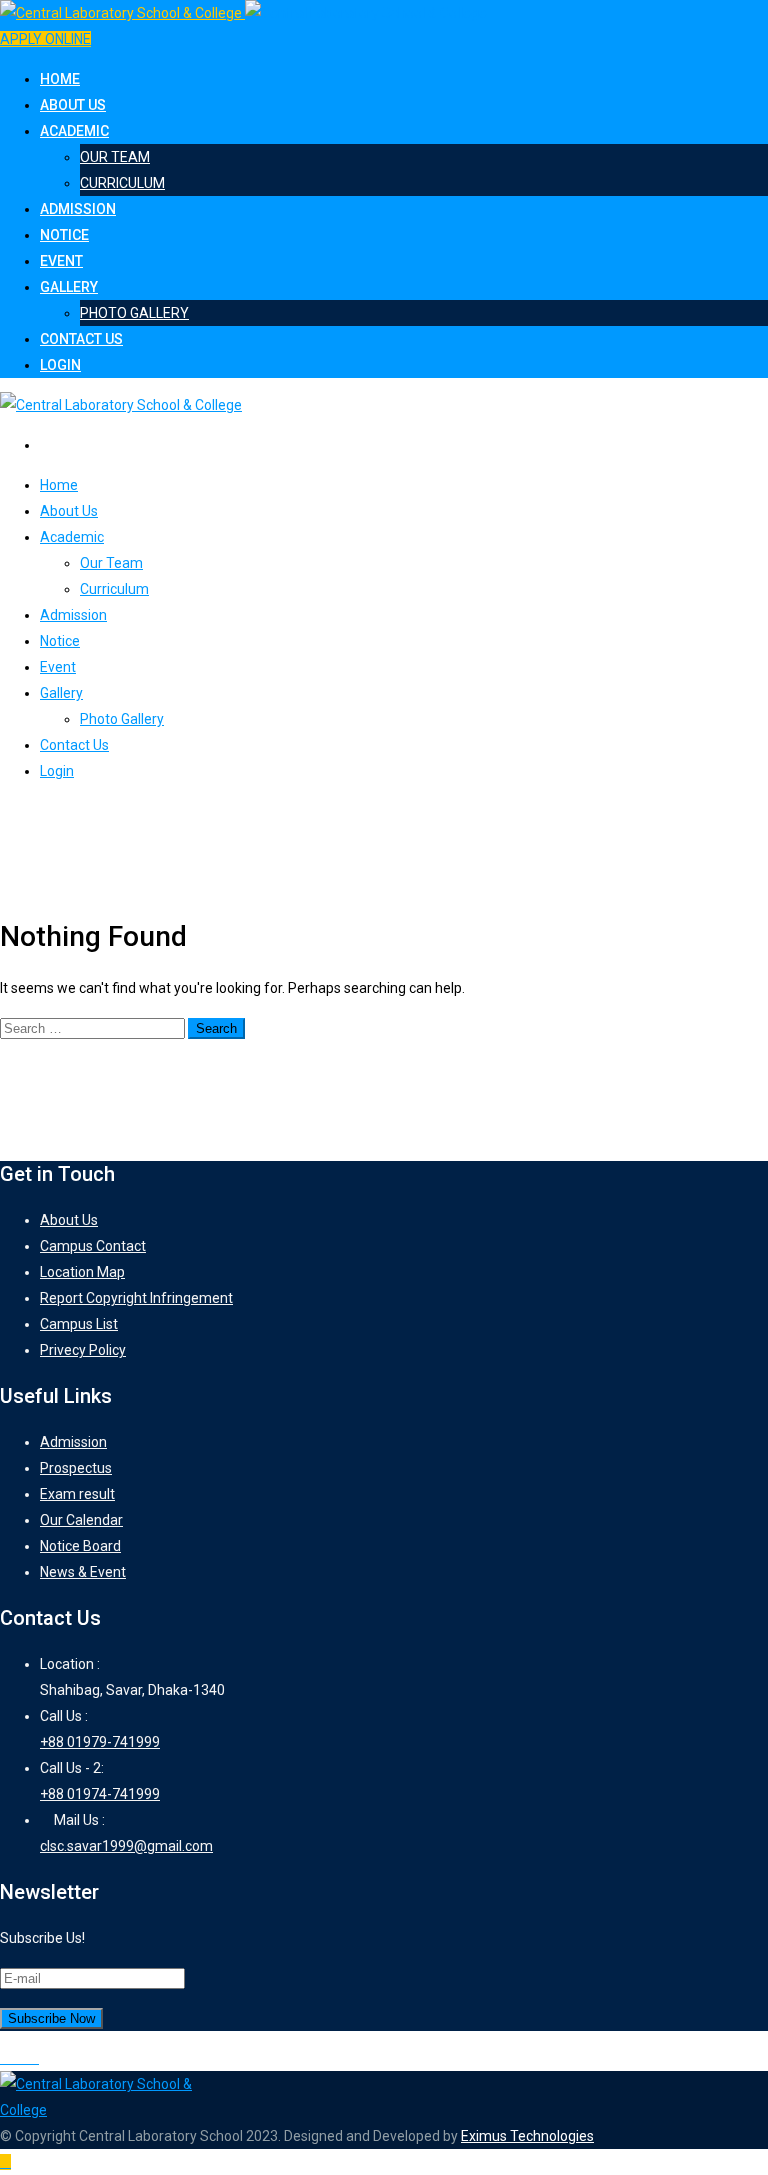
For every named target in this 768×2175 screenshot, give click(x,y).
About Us (73, 105)
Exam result (77, 1494)
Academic (74, 131)
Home (60, 79)
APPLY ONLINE (45, 39)
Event (61, 261)
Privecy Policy (83, 1350)
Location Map (82, 1272)
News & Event (83, 1572)
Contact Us (81, 339)
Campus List (79, 1324)
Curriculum (122, 183)
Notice (64, 235)
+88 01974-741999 (100, 1794)
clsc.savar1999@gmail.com (126, 1846)
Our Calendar (81, 1520)
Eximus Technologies (527, 2136)
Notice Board (80, 1546)
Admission (78, 209)
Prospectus (76, 1468)
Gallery (69, 287)
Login (60, 365)
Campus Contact (93, 1246)
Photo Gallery (134, 313)
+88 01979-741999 (100, 1742)
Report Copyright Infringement (136, 1298)
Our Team (115, 157)
